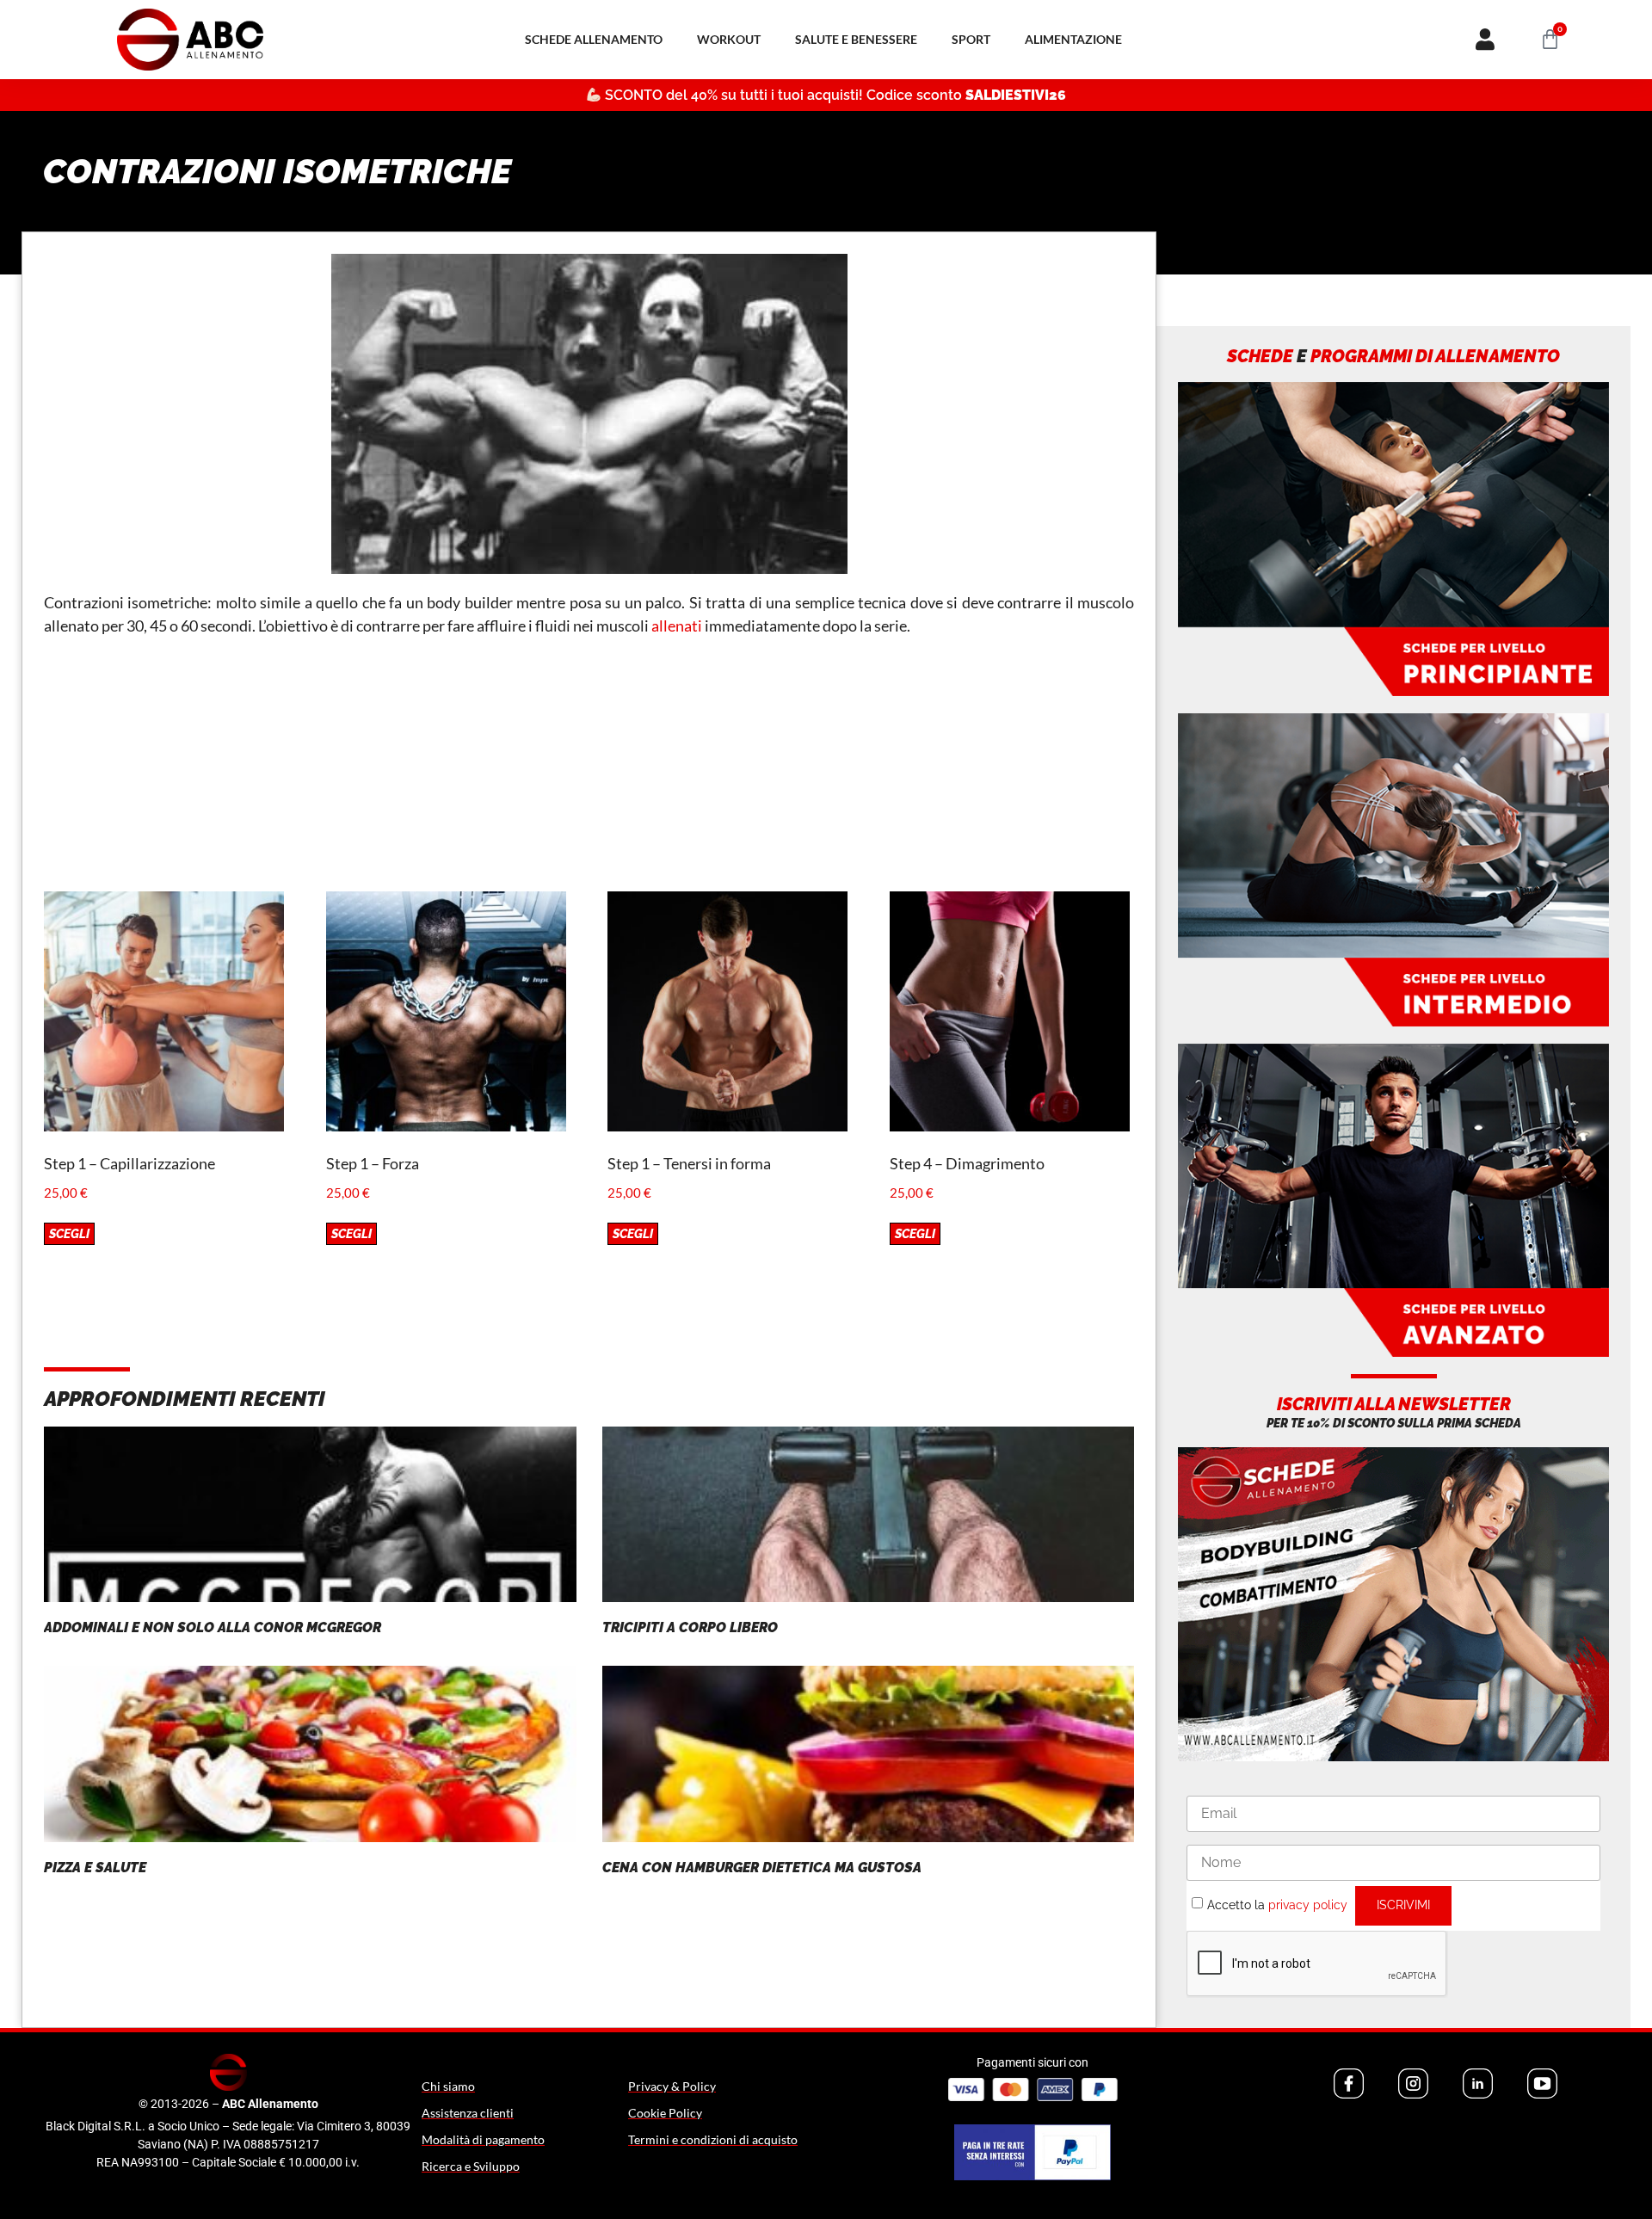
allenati (677, 626)
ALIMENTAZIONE (1073, 39)
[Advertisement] (589, 771)
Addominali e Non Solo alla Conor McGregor (213, 1627)
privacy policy (1308, 1904)
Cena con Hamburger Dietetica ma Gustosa (762, 1868)
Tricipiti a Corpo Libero (690, 1627)
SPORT (971, 39)
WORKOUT (729, 39)
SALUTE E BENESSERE (856, 39)
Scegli (69, 1234)
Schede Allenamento (594, 39)
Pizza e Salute (95, 1868)
